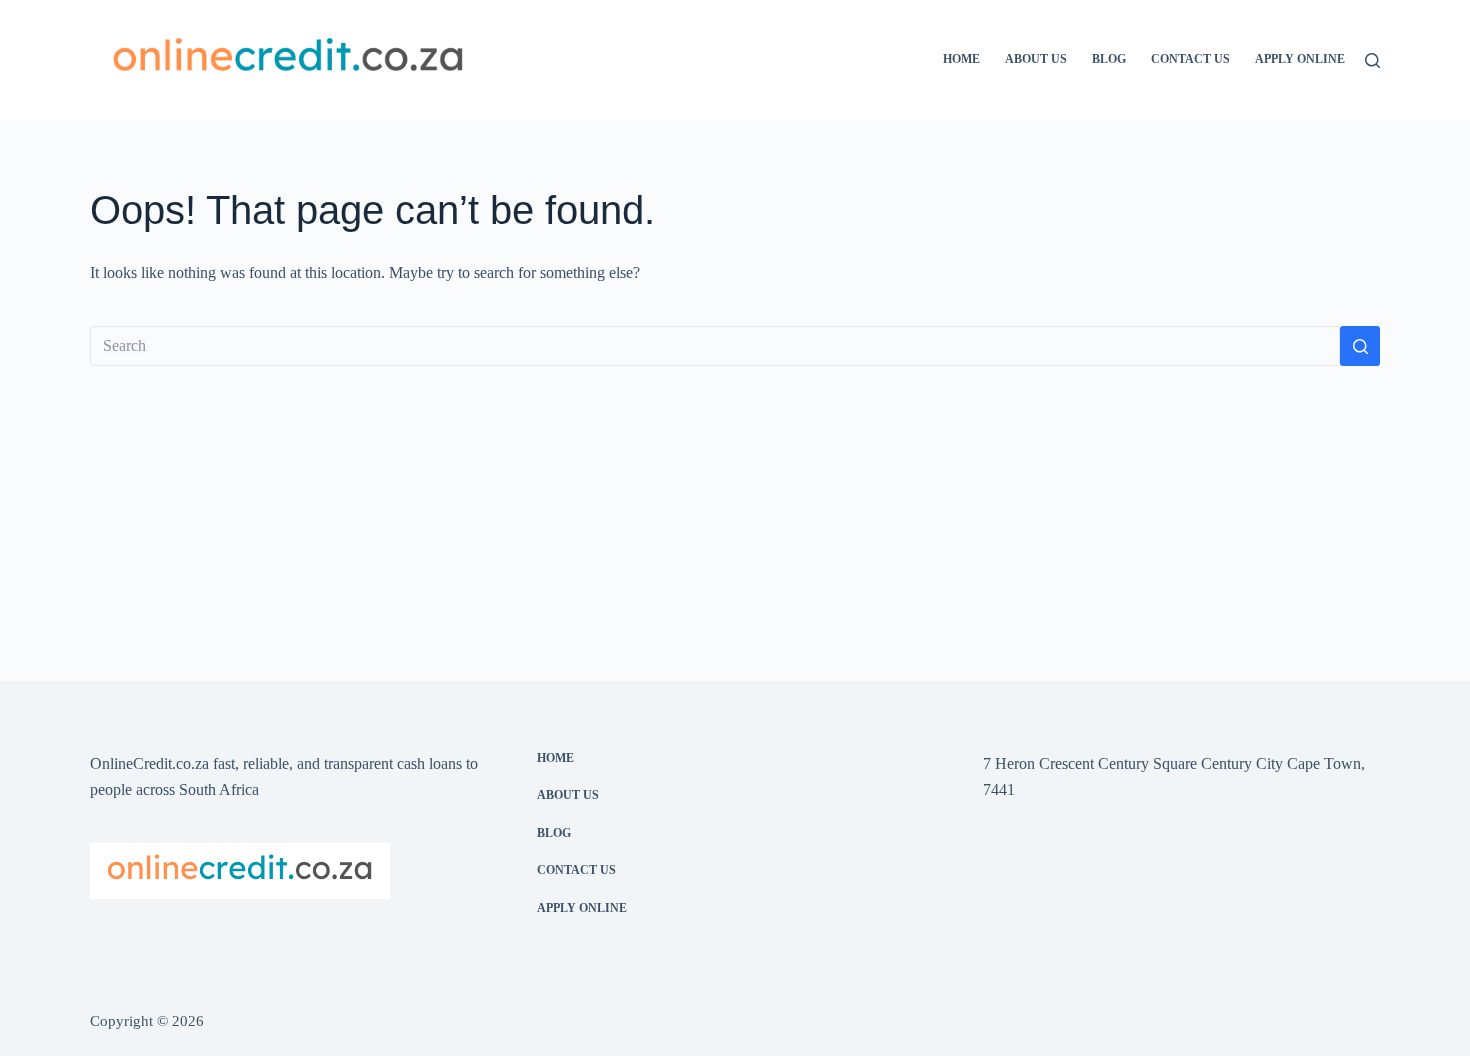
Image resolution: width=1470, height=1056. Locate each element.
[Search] (1372, 60)
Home (961, 59)
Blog (1109, 59)
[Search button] (1360, 346)
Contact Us (1190, 59)
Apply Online (1300, 59)
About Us (1036, 59)
